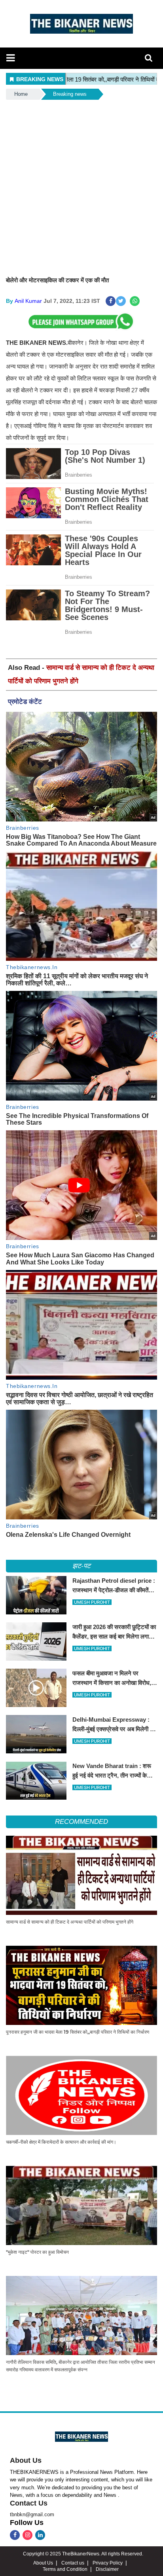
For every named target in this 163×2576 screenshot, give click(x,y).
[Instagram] (27, 2535)
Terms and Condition (65, 2569)
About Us (26, 2460)
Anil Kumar (28, 301)
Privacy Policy (108, 2563)
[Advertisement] (81, 187)
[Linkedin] (40, 2535)
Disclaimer (107, 2569)
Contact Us (29, 2503)
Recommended (81, 1822)
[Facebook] (15, 2535)
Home (21, 94)
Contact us (73, 2563)
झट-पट (81, 1566)
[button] (10, 58)
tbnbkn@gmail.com (32, 2514)
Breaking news (70, 94)
